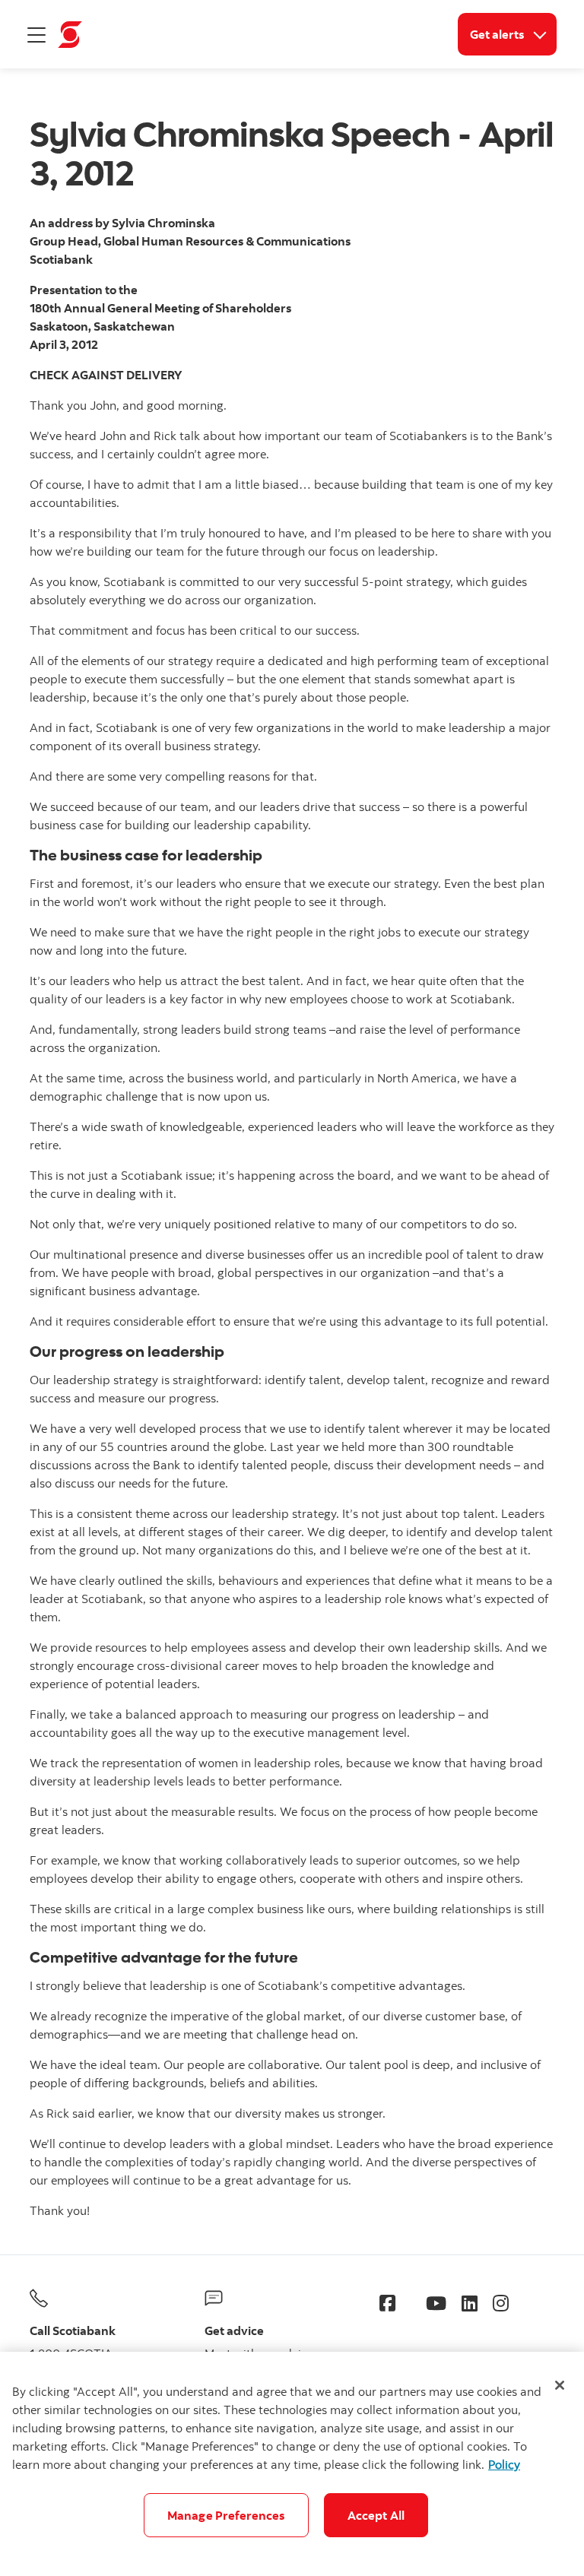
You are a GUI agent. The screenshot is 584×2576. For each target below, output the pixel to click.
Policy (504, 2464)
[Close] (560, 2385)
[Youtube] (436, 2303)
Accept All (376, 2515)
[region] (292, 2464)
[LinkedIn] (470, 2303)
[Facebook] (387, 2303)
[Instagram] (501, 2303)
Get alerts (513, 34)
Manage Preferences (226, 2515)
